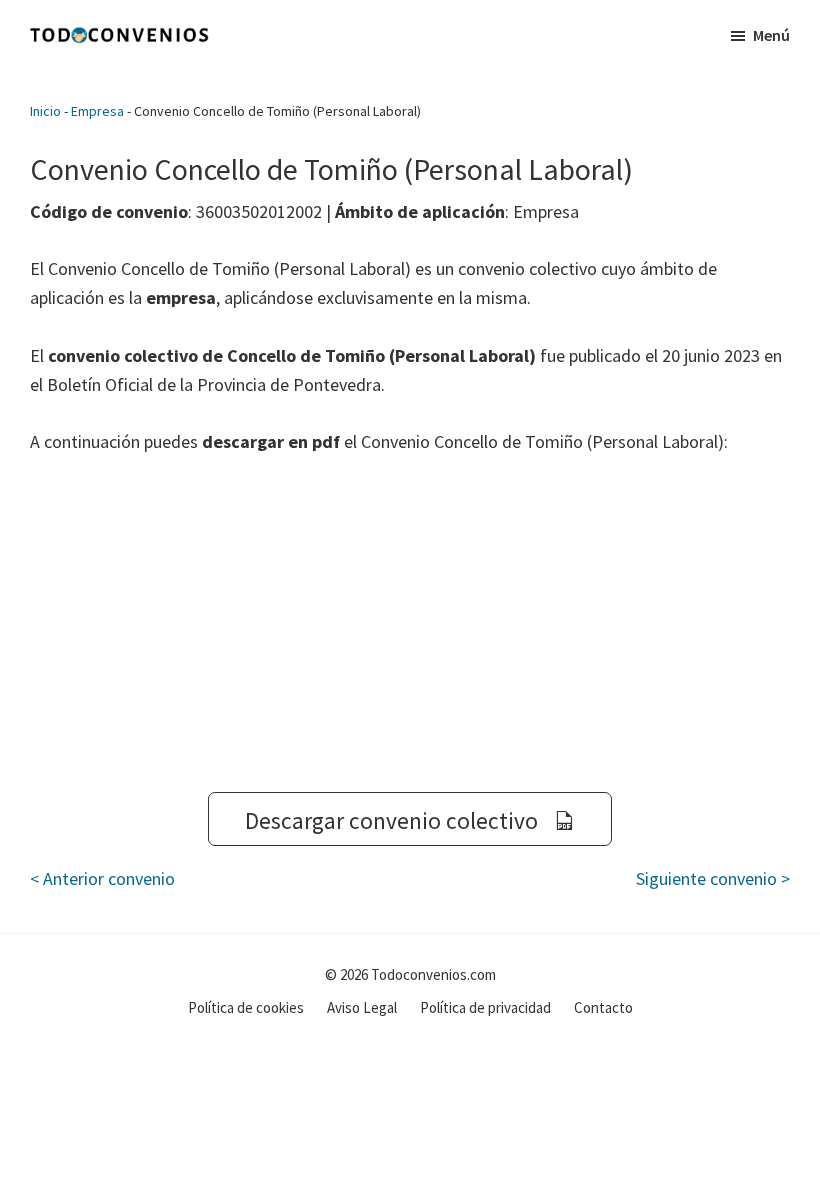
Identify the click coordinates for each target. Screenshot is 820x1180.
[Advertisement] (410, 624)
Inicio (45, 111)
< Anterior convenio (102, 878)
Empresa (97, 111)
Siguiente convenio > (713, 878)
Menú (771, 35)
